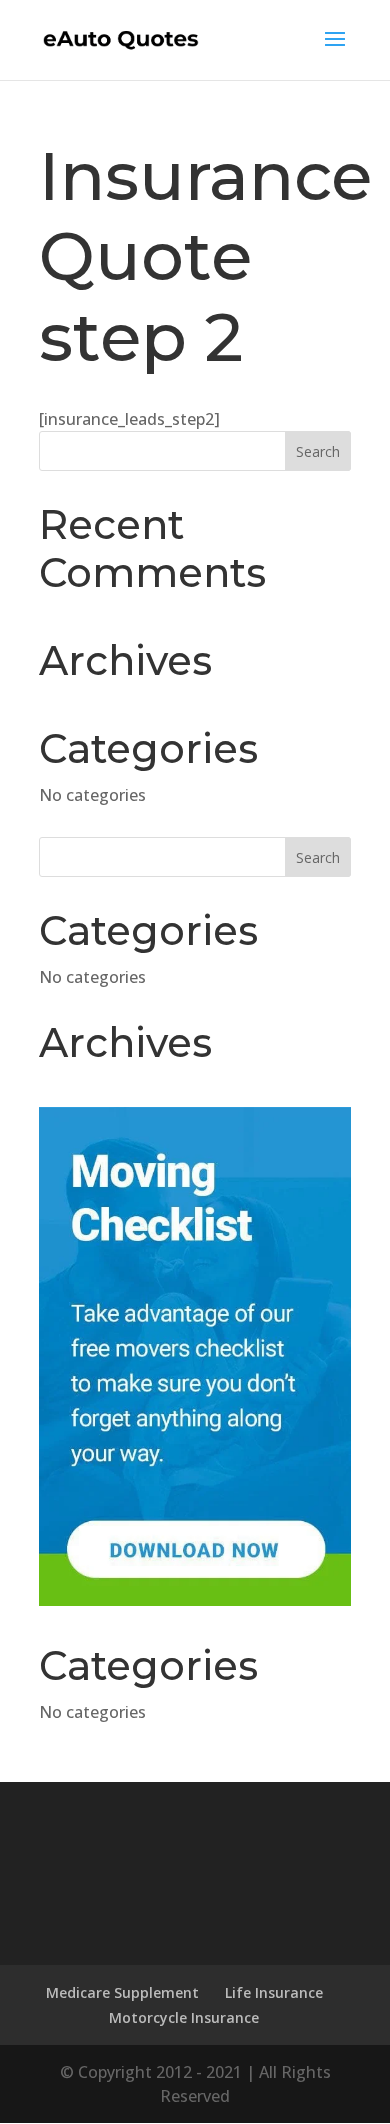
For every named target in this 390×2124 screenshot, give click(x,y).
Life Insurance (274, 1992)
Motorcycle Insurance (184, 2017)
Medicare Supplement (122, 1992)
